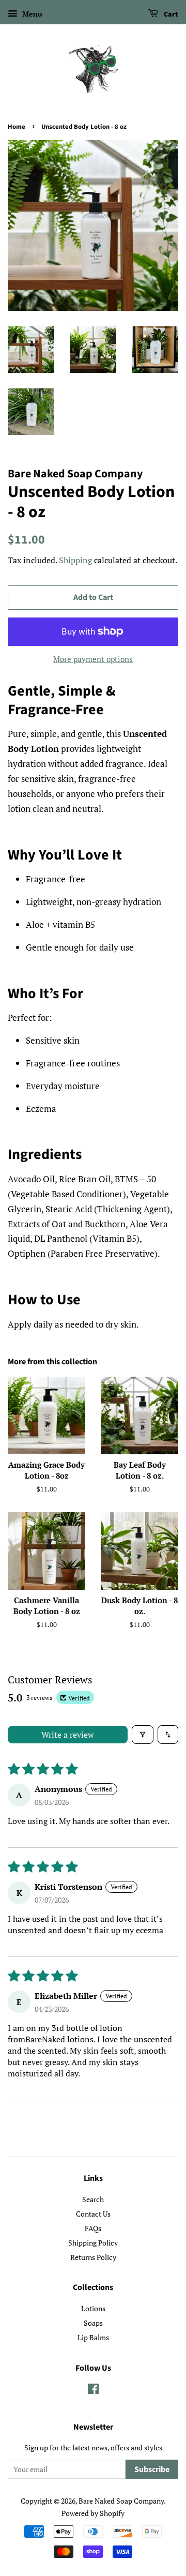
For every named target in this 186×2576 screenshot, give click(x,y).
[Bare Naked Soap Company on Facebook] (93, 2391)
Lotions (93, 2308)
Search (93, 2199)
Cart (170, 14)
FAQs (93, 2228)
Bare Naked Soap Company (121, 2501)
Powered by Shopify (93, 2513)
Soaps (93, 2323)
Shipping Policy (93, 2243)
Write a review (68, 1735)
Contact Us (93, 2214)
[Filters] (143, 1735)
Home (17, 127)
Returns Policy (93, 2257)
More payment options (93, 659)
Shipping (75, 560)
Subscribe (152, 2469)
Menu (31, 14)
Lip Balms (93, 2337)
